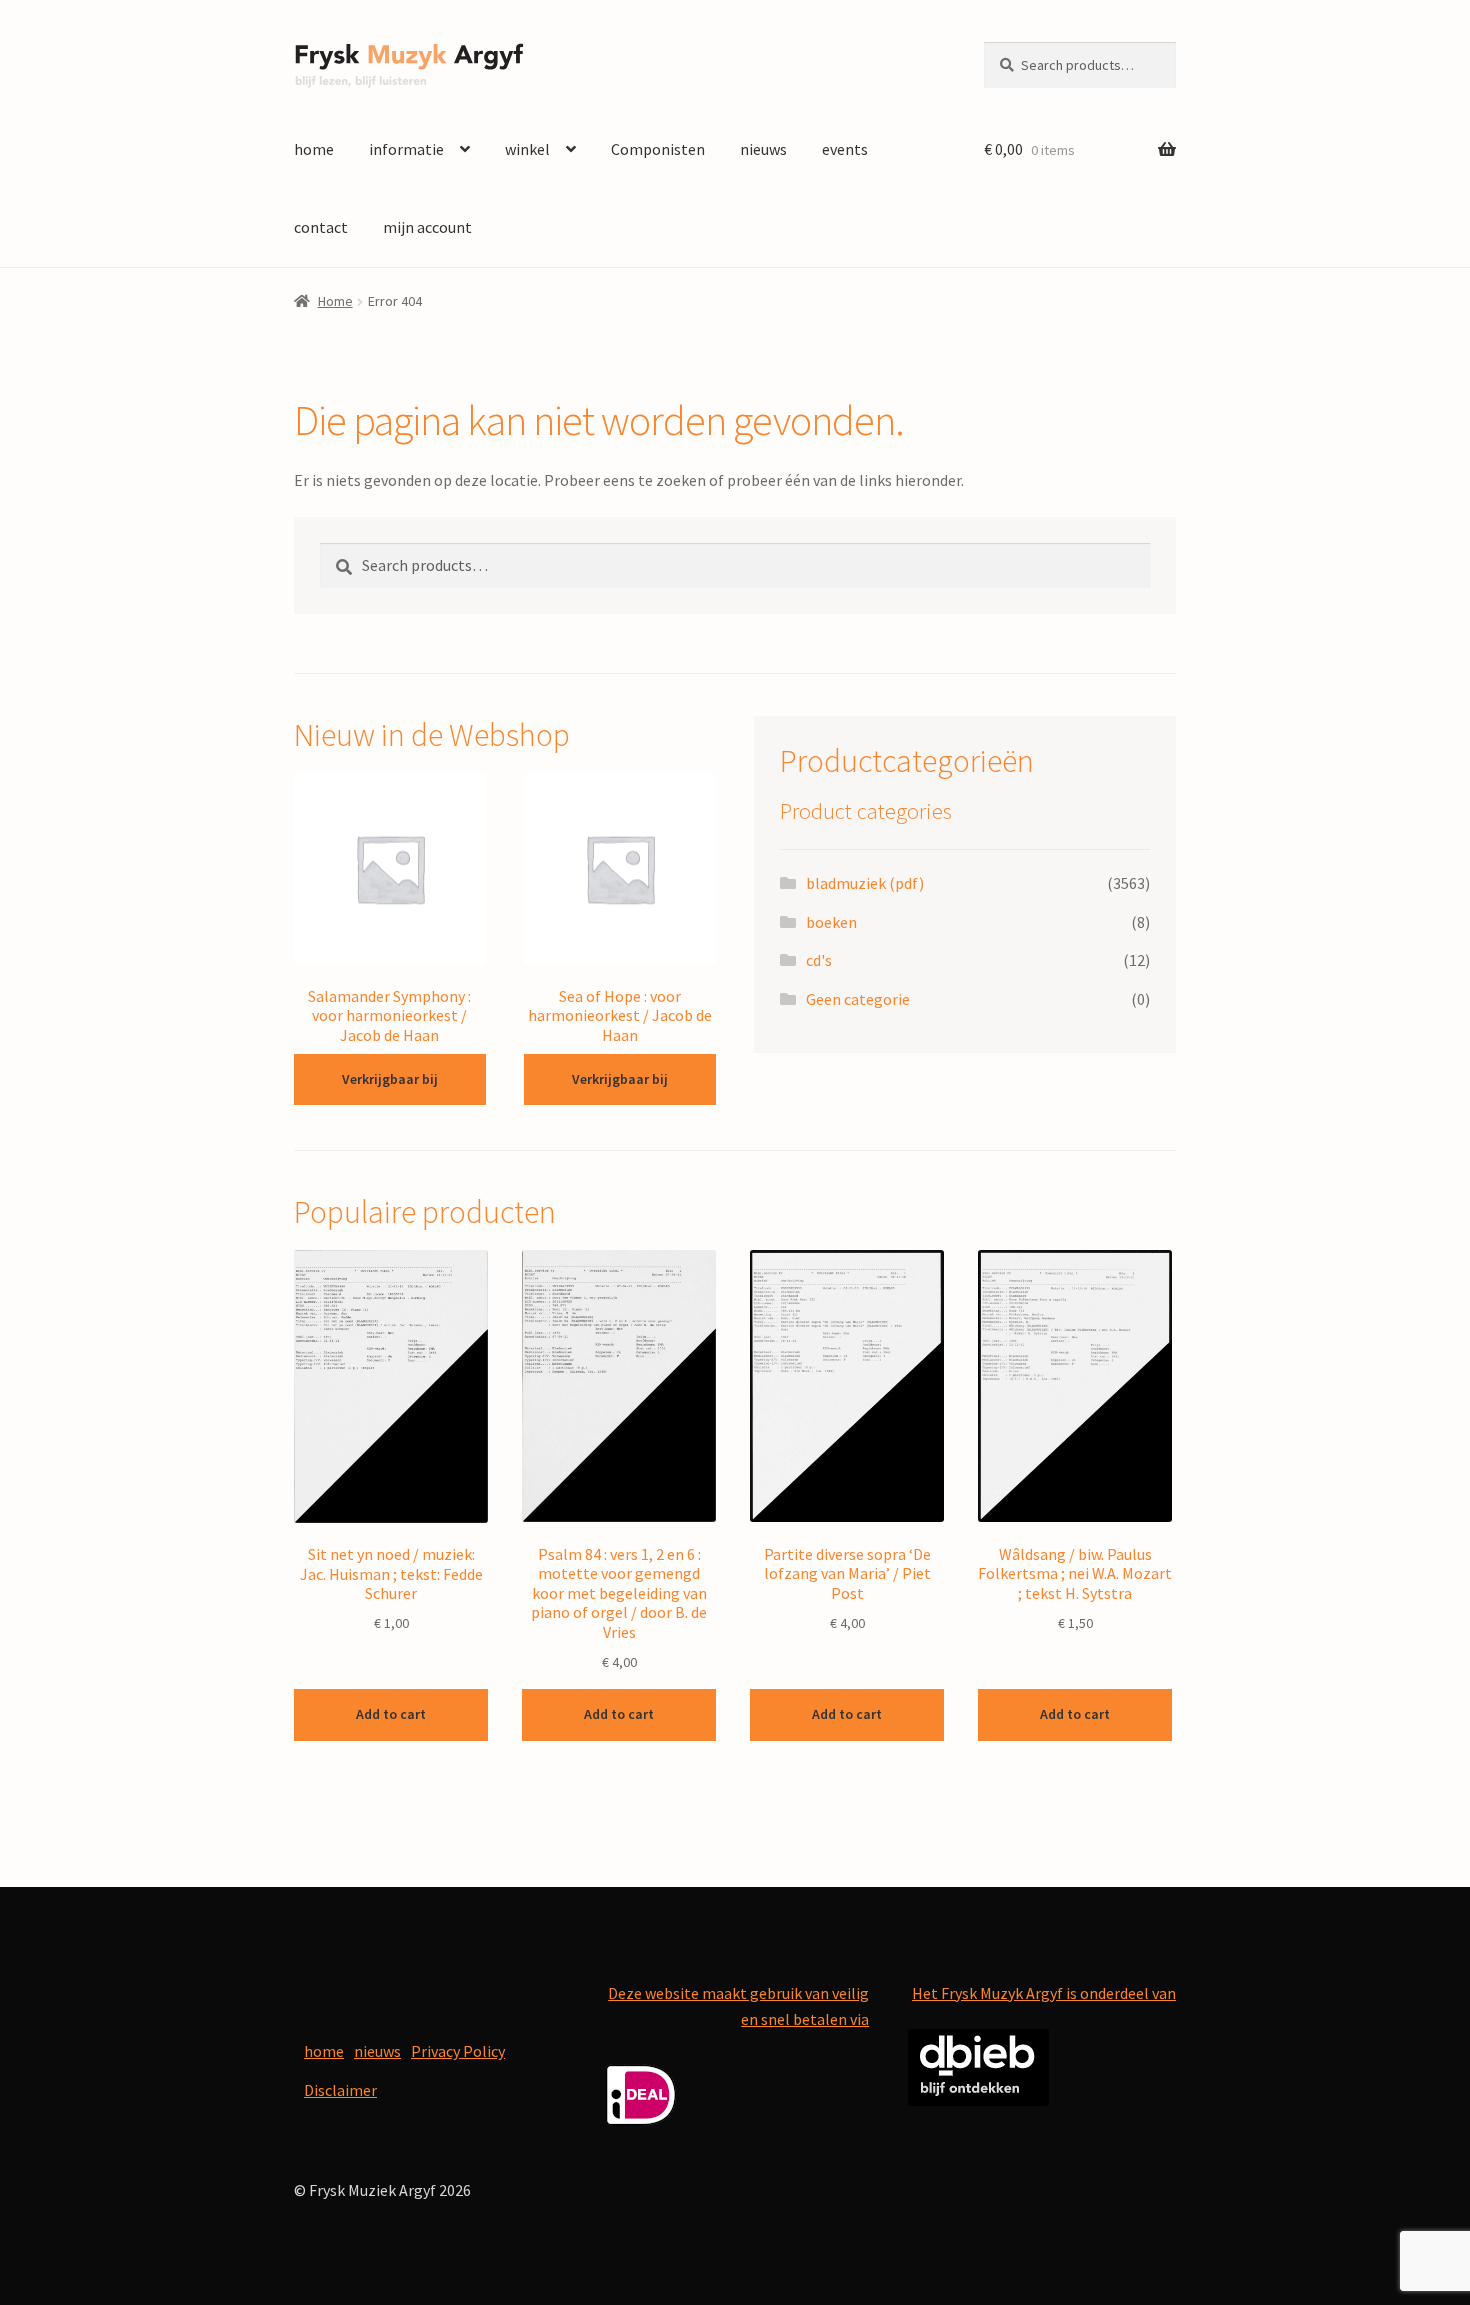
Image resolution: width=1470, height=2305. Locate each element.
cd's (819, 960)
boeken (831, 922)
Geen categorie (858, 999)
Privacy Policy (458, 2051)
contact (321, 227)
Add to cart (391, 1714)
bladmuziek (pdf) (865, 883)
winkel (527, 149)
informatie (406, 149)
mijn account (427, 227)
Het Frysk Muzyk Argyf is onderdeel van (1044, 1993)
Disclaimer (340, 2090)
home (314, 149)
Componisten (658, 149)
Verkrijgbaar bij (390, 1079)
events (845, 149)
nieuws (763, 149)
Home (335, 301)
